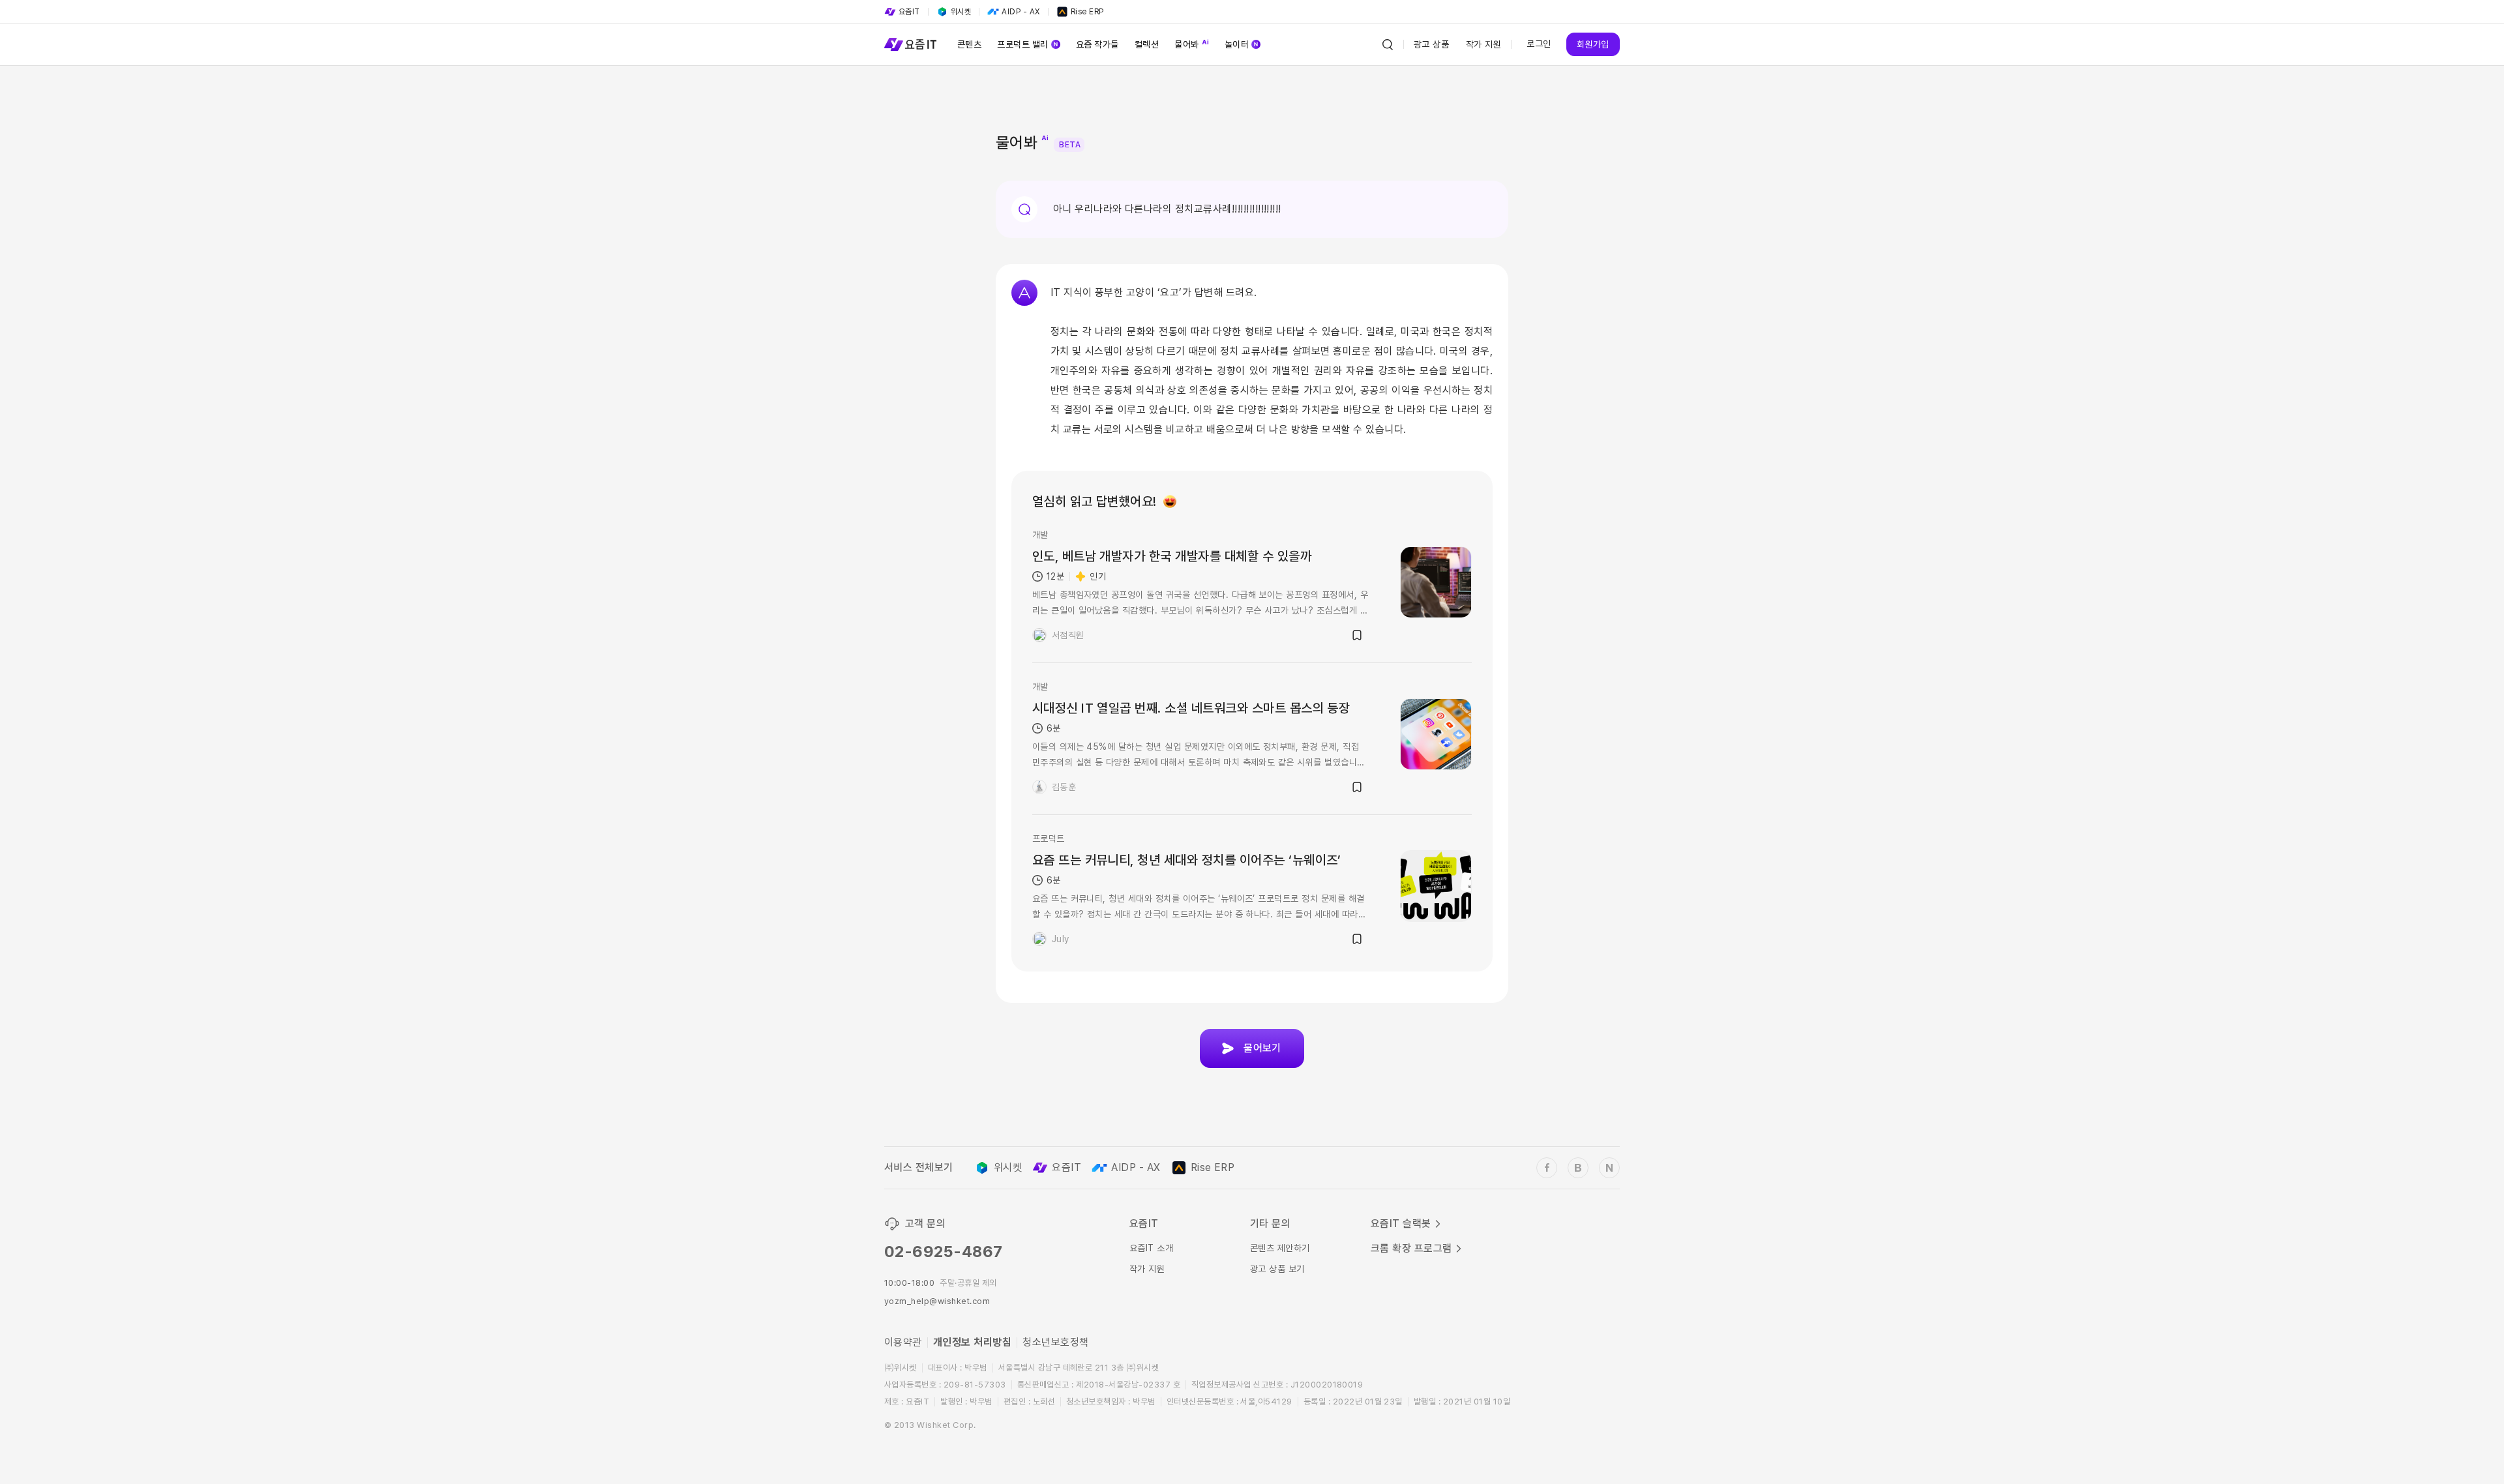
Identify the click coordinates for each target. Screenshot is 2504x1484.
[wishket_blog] (1578, 1168)
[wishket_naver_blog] (1609, 1168)
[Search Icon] (1388, 44)
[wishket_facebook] (1547, 1168)
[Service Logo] (910, 44)
